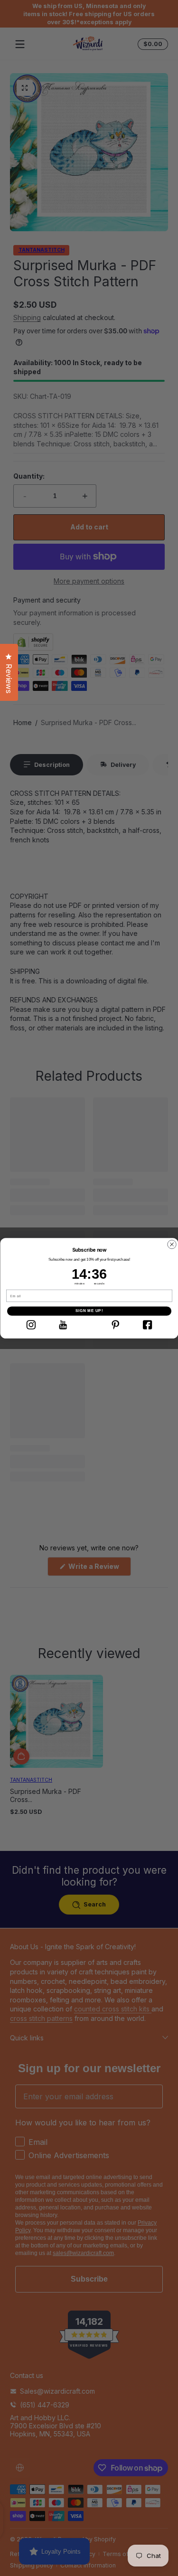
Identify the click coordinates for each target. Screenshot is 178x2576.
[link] (31, 1325)
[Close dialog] (172, 1244)
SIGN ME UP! (89, 1311)
